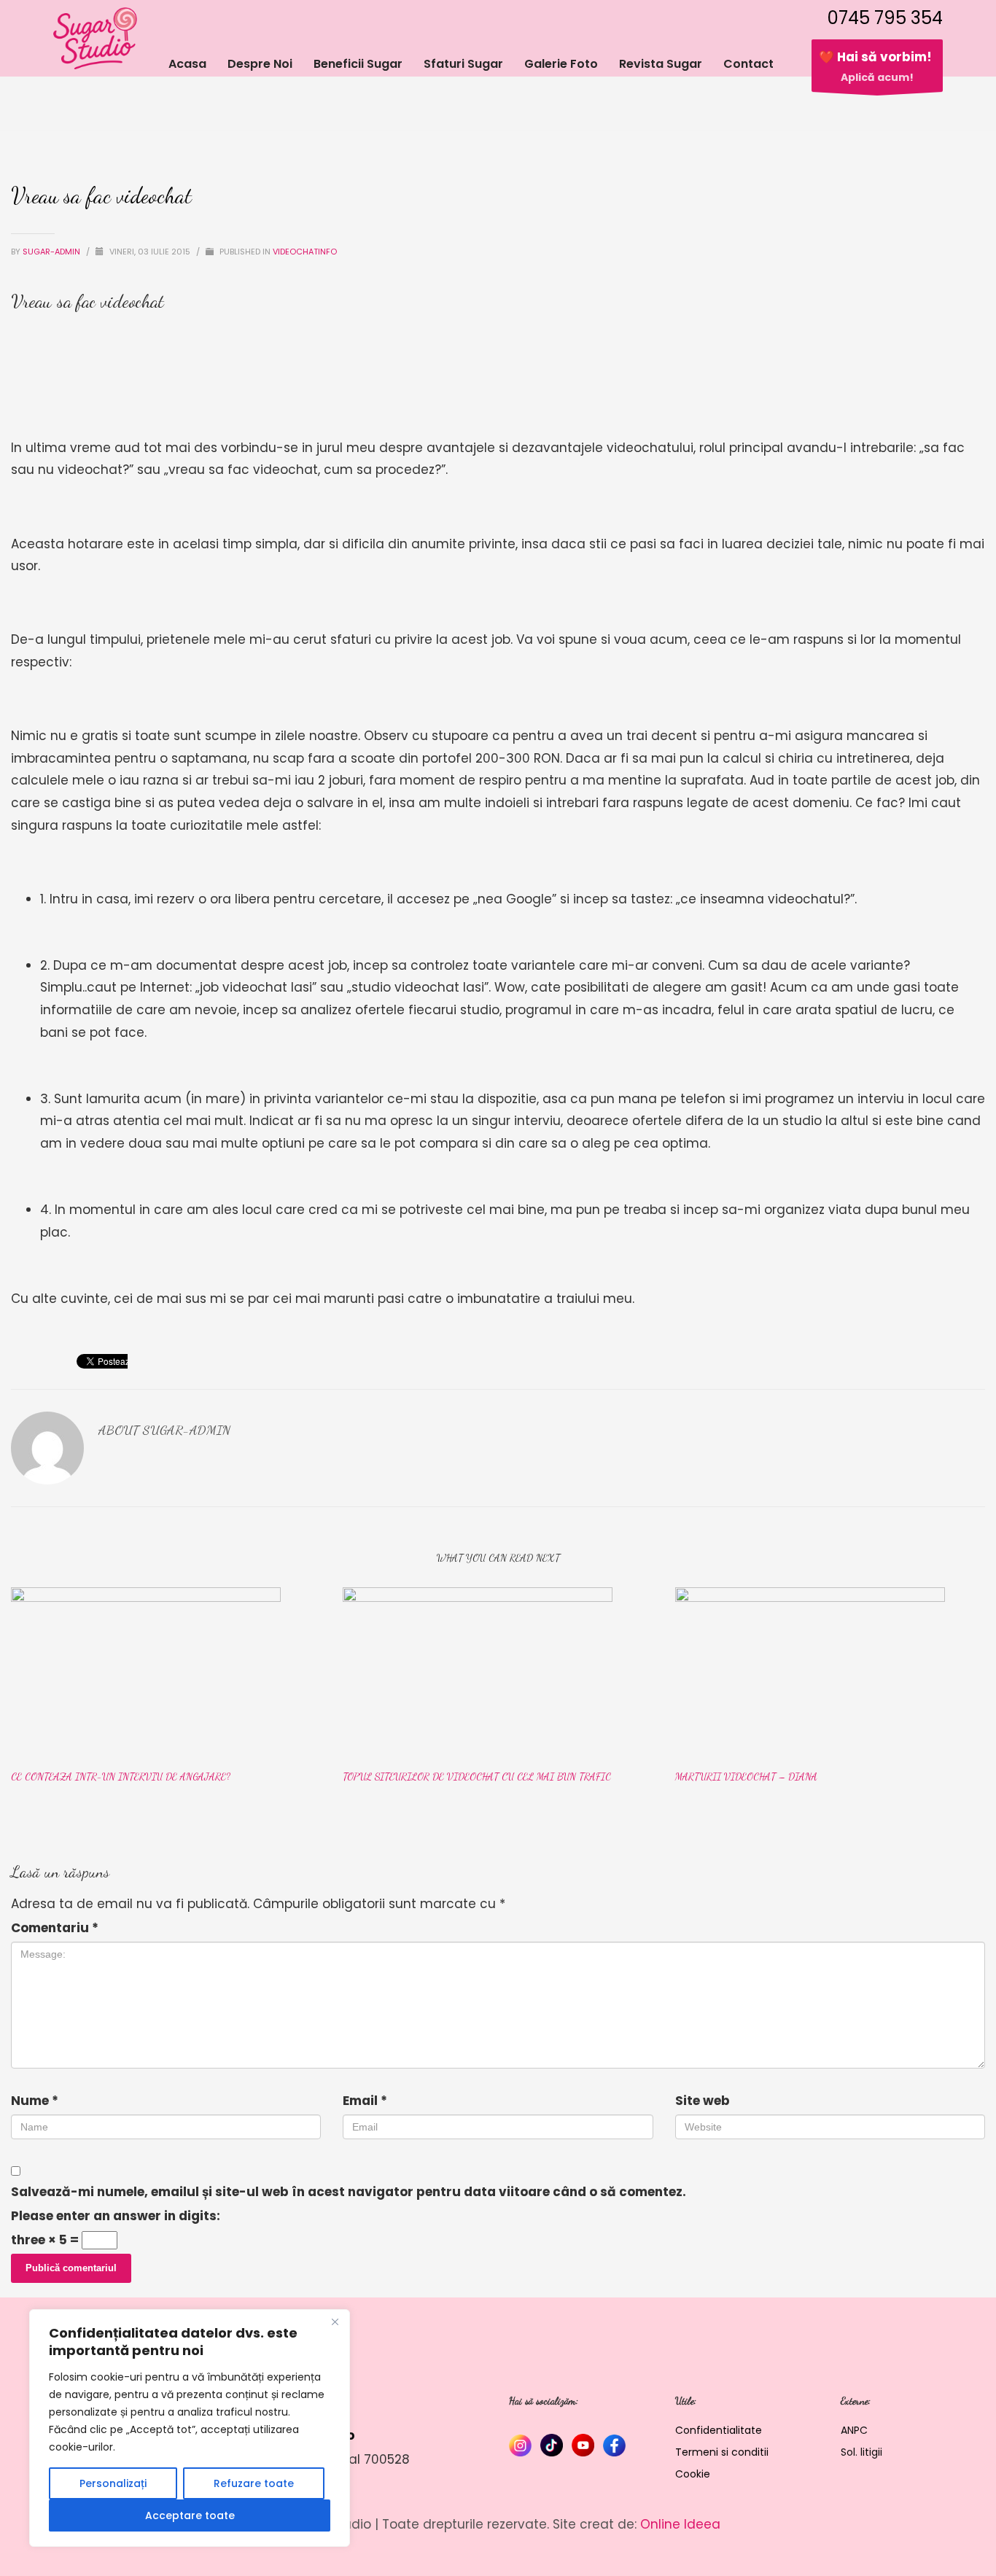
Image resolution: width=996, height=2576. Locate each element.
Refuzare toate (254, 2483)
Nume (35, 2101)
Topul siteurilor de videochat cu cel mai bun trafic (477, 1777)
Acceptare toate (190, 2515)
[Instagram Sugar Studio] (520, 2445)
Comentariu (55, 1928)
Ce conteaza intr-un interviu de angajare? (121, 1777)
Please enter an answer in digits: (116, 2216)
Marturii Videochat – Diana (746, 1777)
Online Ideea (680, 2524)
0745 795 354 (885, 18)
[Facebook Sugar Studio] (614, 2445)
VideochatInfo (305, 252)
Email (365, 2101)
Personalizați (113, 2483)
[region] (190, 2428)
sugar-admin (52, 252)
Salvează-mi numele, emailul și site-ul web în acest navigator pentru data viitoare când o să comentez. (349, 2192)
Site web (703, 2101)
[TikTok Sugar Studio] (552, 2445)
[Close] (335, 2322)
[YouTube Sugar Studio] (583, 2445)
